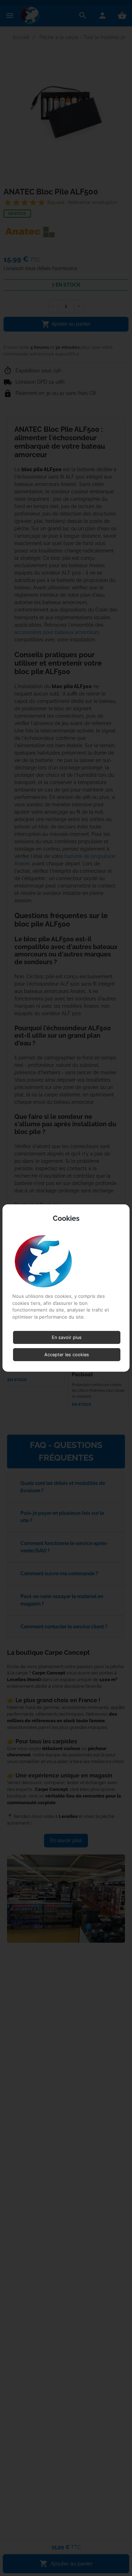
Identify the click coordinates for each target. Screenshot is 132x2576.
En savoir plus (67, 1337)
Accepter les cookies (67, 1355)
